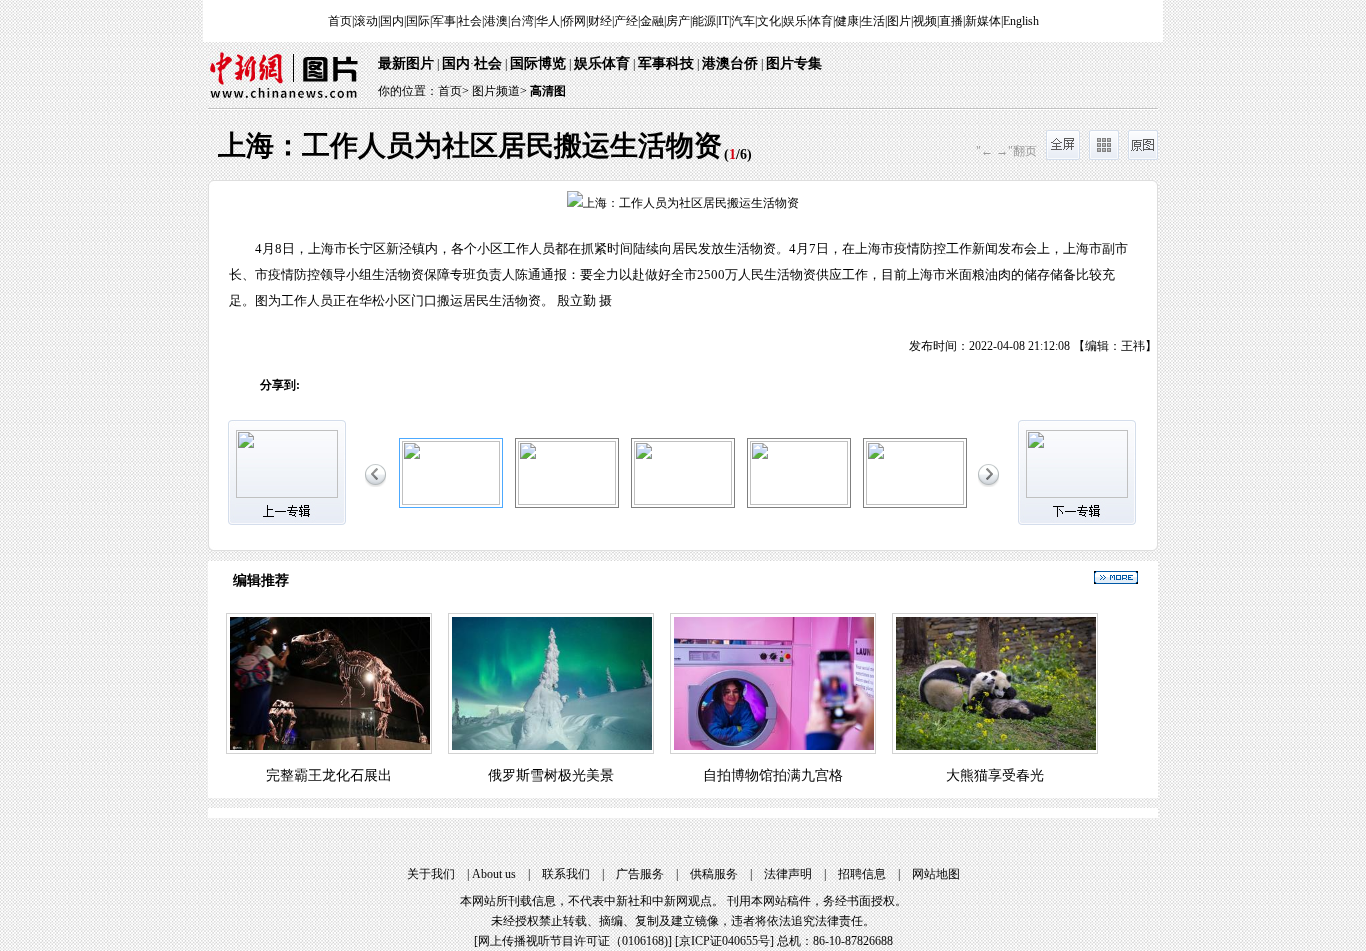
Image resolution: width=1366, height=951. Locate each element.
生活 (873, 21)
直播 (951, 21)
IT (723, 21)
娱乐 (795, 21)
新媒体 (983, 21)
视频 (925, 21)
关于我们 (431, 874)
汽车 (743, 21)
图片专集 (794, 63)
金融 (652, 21)
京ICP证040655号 (724, 941)
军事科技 (666, 63)
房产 (678, 21)
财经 (600, 21)
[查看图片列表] (1104, 156)
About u (494, 874)
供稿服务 (714, 874)
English (1021, 21)
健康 (847, 21)
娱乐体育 (602, 63)
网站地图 (936, 874)
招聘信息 (862, 874)
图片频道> (499, 91)
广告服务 (640, 874)
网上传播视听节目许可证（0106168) (573, 941)
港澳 (496, 21)
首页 (340, 21)
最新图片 (406, 63)
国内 (392, 21)
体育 (821, 21)
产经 (626, 21)
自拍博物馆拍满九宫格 (773, 775)
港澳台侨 (730, 63)
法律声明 (788, 874)
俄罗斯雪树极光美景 (551, 775)
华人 (548, 21)
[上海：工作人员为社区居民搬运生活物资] (451, 501)
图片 (899, 21)
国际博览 (538, 63)
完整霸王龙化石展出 (329, 775)
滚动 (366, 21)
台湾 (522, 21)
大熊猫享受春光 (995, 775)
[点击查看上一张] (446, 266)
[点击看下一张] (920, 266)
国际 (418, 21)
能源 (704, 21)
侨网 (574, 21)
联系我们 (566, 874)
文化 (769, 21)
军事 (444, 21)
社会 (470, 21)
